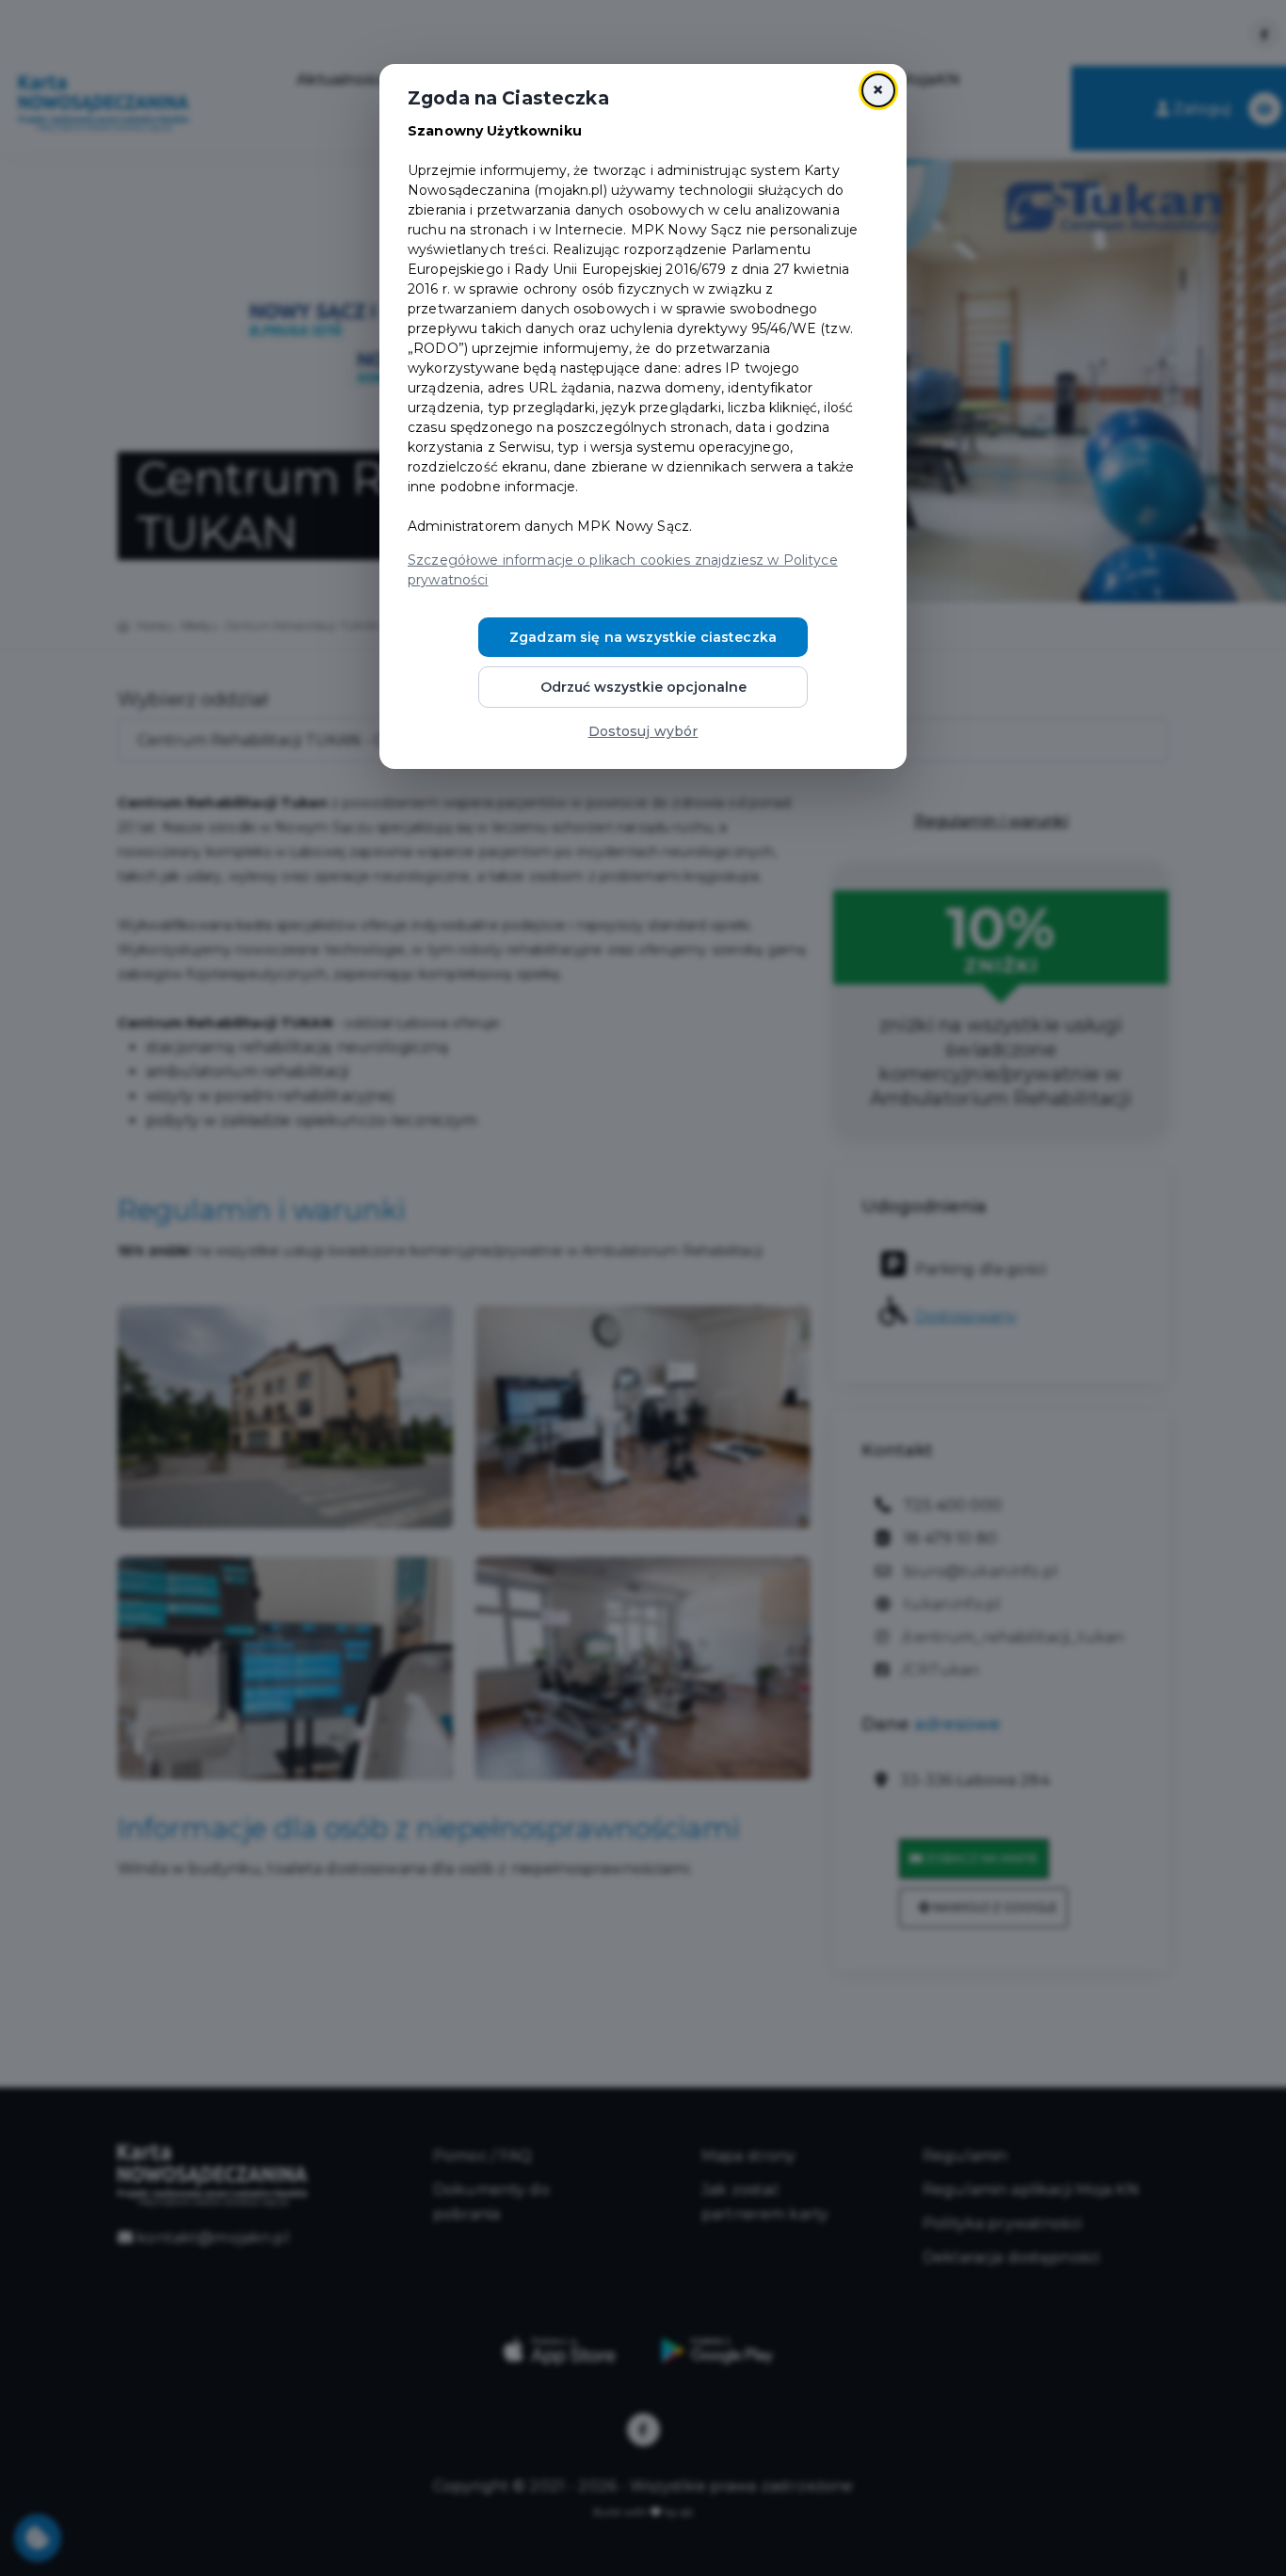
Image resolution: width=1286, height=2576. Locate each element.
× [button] (878, 90)
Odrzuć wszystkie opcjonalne (643, 687)
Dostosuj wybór (643, 731)
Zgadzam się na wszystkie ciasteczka (643, 637)
